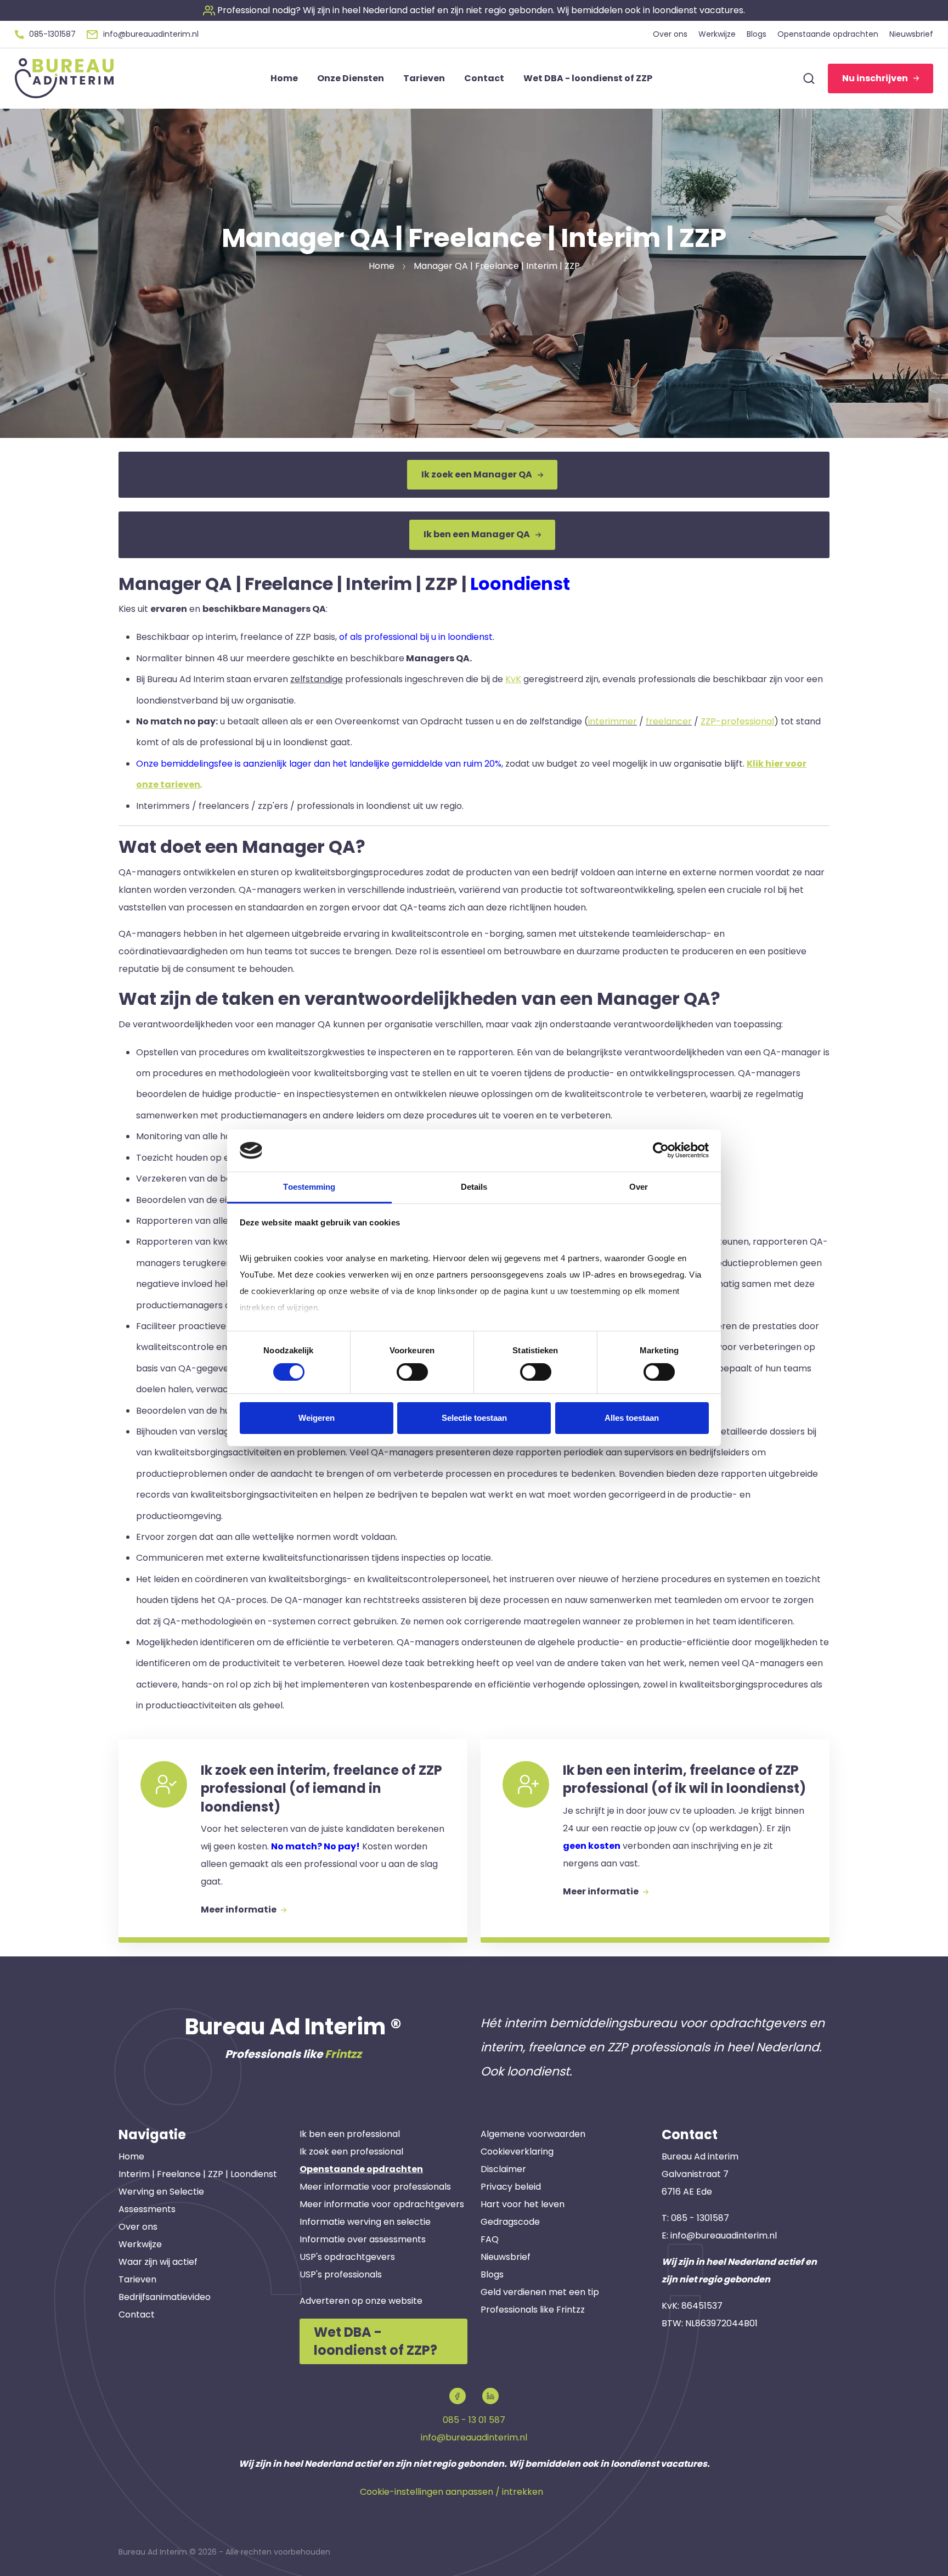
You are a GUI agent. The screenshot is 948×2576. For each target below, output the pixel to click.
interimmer (613, 721)
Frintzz (343, 2054)
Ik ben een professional (350, 2134)
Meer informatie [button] (239, 1909)
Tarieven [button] (424, 78)
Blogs (492, 2274)
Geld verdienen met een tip (540, 2292)
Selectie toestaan (474, 1418)
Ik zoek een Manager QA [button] (477, 474)
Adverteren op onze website (361, 2301)
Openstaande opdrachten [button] (828, 34)
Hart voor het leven (523, 2204)
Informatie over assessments (363, 2239)
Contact (137, 2315)
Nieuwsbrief (506, 2257)
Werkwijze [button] (717, 34)
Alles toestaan (632, 1418)
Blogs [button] (757, 34)
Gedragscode (510, 2222)
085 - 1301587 (700, 2218)
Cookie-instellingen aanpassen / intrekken (452, 2492)
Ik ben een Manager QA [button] (477, 534)
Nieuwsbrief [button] (911, 34)
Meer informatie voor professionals (375, 2187)
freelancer (669, 721)
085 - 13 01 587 (474, 2420)
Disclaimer (503, 2169)
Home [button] (284, 78)
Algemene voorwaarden (533, 2134)
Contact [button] (484, 78)
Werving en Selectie (161, 2192)
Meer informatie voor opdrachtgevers (382, 2204)
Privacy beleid (511, 2187)
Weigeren (317, 1418)
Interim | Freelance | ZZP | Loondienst (198, 2174)
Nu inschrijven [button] (875, 78)
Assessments (147, 2209)
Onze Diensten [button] (351, 78)
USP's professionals (341, 2274)
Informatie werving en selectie (365, 2222)
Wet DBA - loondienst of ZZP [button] (588, 78)
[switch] (412, 1372)
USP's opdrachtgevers (347, 2257)
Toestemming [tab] (309, 1187)
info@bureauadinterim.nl (724, 2235)
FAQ (490, 2239)
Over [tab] (639, 1187)
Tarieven (137, 2279)
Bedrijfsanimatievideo (165, 2297)
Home (131, 2156)
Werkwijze (140, 2244)
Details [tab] (474, 1187)
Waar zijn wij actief (158, 2262)
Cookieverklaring (517, 2152)
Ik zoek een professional (351, 2152)
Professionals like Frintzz (533, 2310)
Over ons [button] (670, 34)
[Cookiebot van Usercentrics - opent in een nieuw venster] (661, 1150)
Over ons (138, 2227)
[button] (474, 10)
